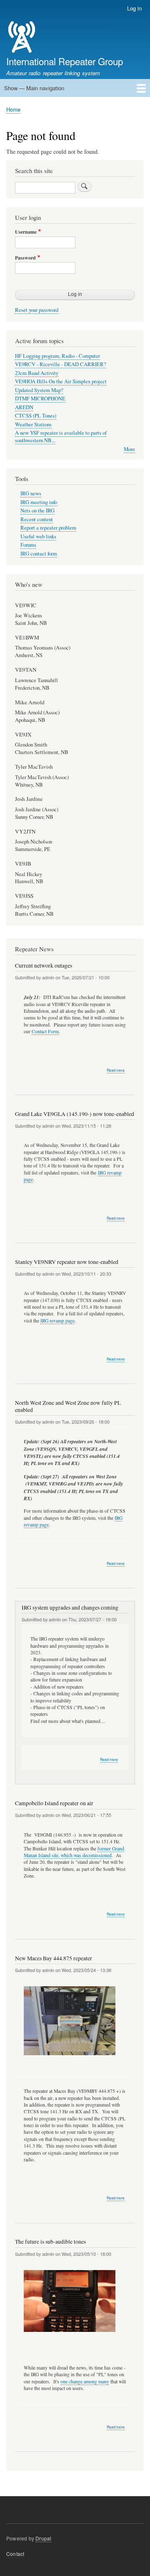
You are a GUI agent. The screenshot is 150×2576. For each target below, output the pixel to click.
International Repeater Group (65, 61)
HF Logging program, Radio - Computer (57, 356)
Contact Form (45, 1031)
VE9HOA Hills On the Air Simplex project (61, 381)
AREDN (24, 407)
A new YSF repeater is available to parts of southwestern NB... (61, 437)
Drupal (43, 2538)
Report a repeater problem (48, 528)
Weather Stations (33, 424)
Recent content (37, 519)
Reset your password (37, 310)
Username (26, 232)
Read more (116, 1070)
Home (13, 109)
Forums (28, 545)
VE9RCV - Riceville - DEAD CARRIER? (61, 364)
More (129, 449)
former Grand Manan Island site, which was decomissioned (74, 1852)
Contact (15, 2554)
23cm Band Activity (37, 373)
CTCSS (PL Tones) (36, 416)
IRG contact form (39, 554)
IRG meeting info (39, 502)
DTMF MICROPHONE (40, 399)
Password (25, 258)
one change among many (85, 2381)
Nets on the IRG (37, 511)
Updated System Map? (39, 390)
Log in (134, 8)
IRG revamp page (57, 1321)
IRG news (31, 493)
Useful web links (38, 536)
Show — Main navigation (34, 88)
